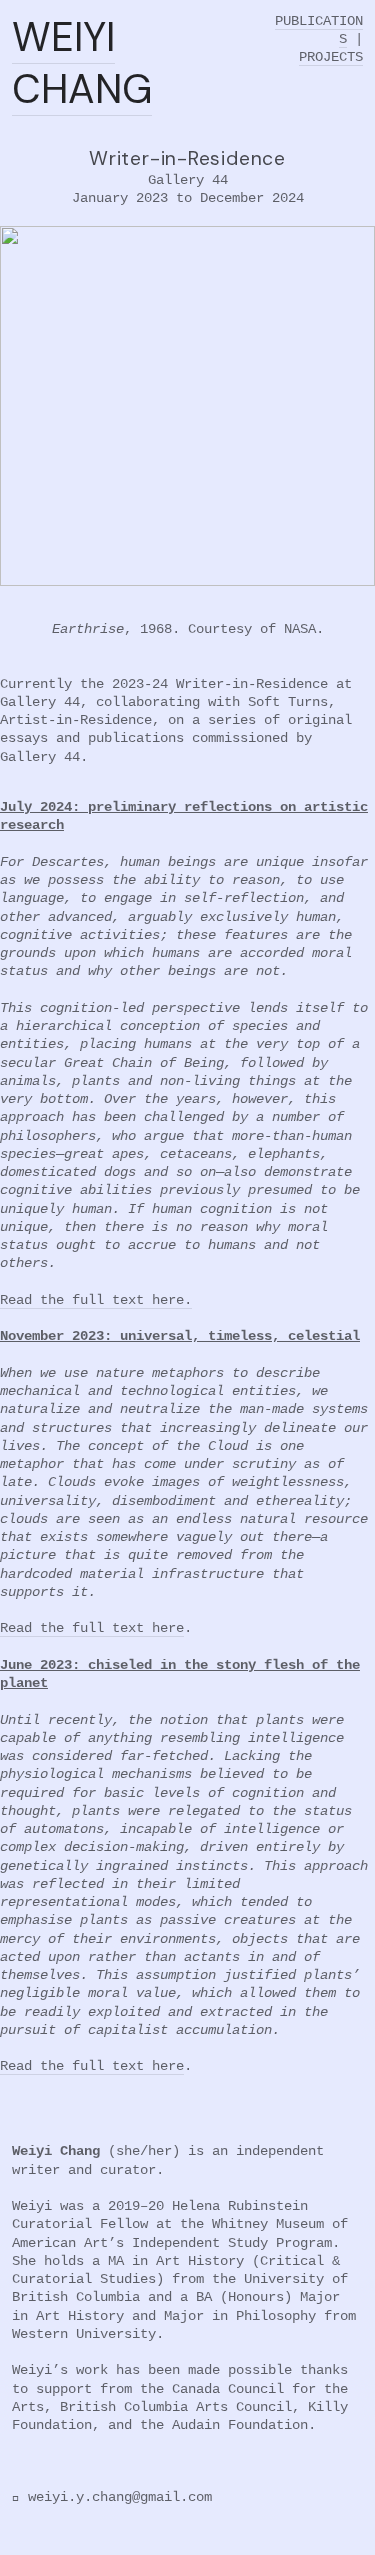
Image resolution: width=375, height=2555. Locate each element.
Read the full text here (92, 1628)
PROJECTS (331, 57)
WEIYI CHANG (82, 63)
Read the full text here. (96, 1300)
